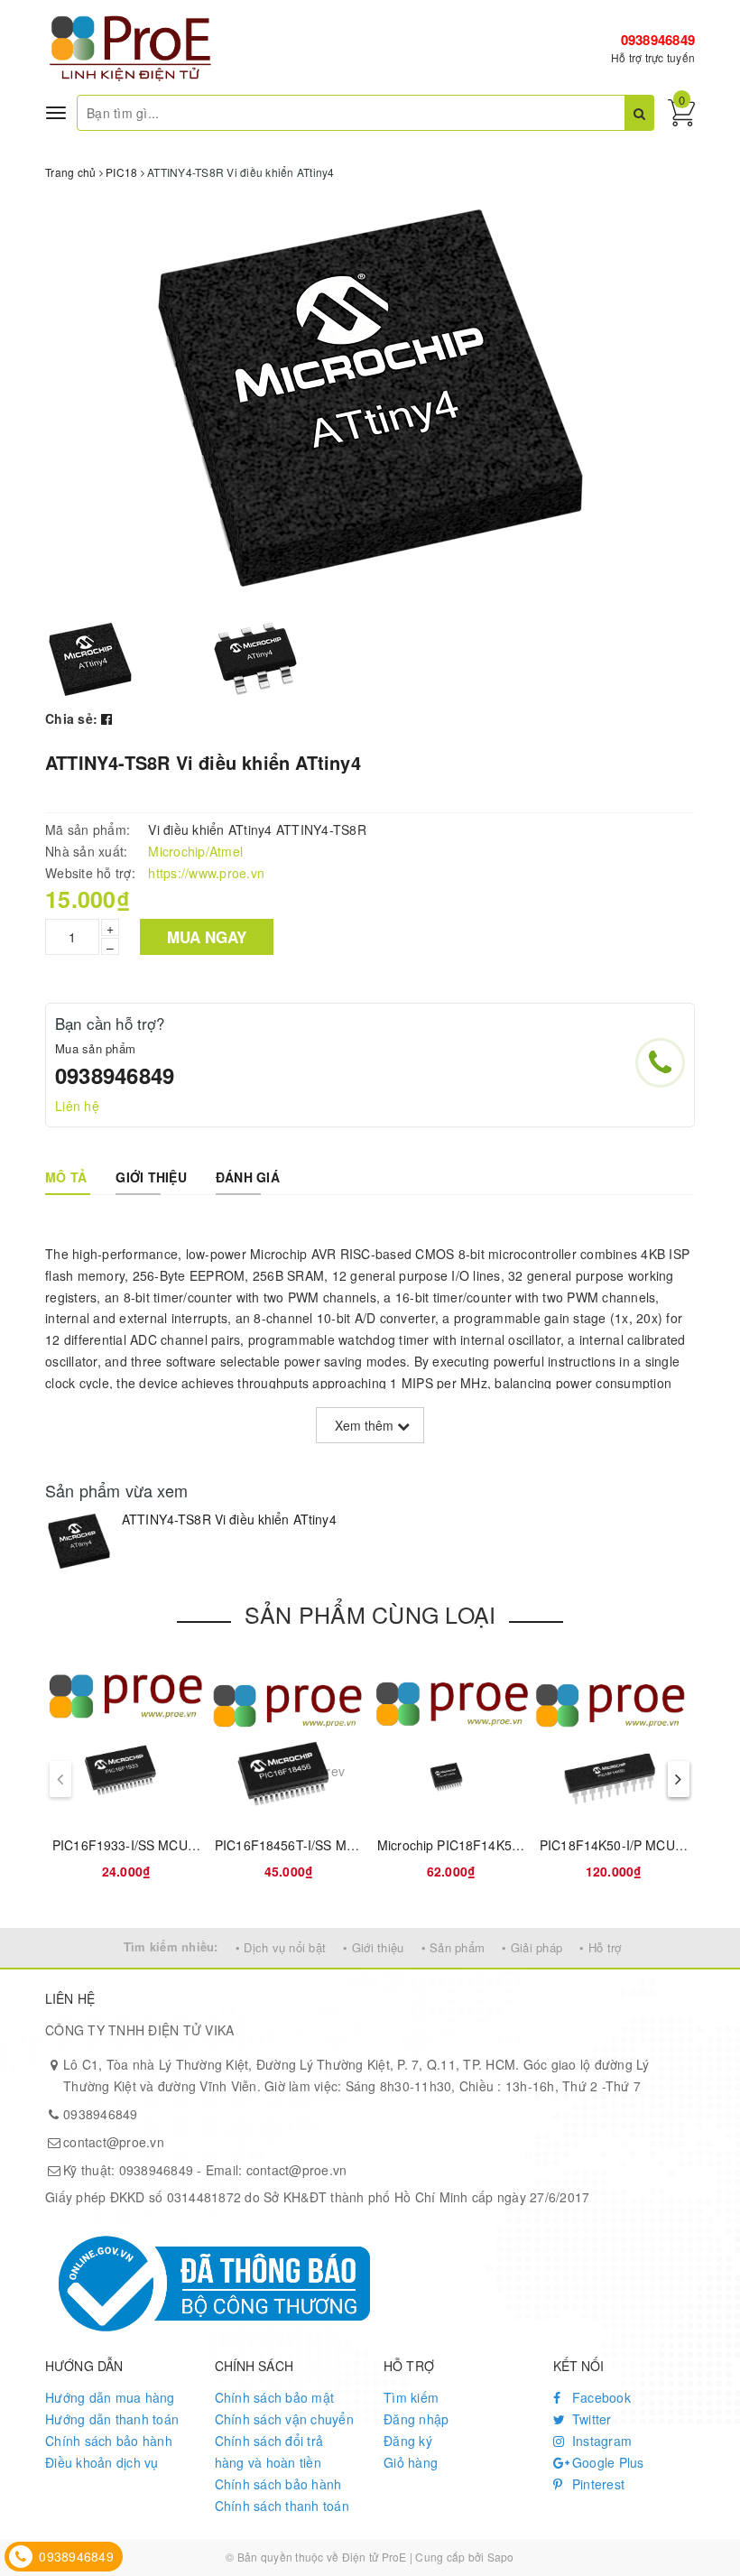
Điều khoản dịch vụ (102, 2462)
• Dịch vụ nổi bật (281, 1947)
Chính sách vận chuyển (284, 2419)
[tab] (66, 1177)
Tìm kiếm (411, 2397)
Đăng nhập (416, 2419)
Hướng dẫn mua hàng (110, 2397)
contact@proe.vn (114, 2142)
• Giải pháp (532, 1947)
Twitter (590, 2419)
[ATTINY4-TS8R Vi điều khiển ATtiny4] (79, 1541)
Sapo (501, 2557)
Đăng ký (408, 2441)
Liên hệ (77, 1106)
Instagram (601, 2441)
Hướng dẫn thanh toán (112, 2419)
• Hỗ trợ (600, 1947)
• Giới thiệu (373, 1947)
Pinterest (597, 2484)
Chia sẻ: (71, 718)
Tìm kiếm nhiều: (171, 1946)
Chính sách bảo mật (275, 2397)
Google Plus (606, 2462)
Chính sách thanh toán (282, 2506)
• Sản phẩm (453, 1947)
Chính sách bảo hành (109, 2441)
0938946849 (658, 40)
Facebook (600, 2397)
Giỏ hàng (411, 2462)
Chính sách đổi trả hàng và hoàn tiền (269, 2451)
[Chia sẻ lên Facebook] (106, 718)
